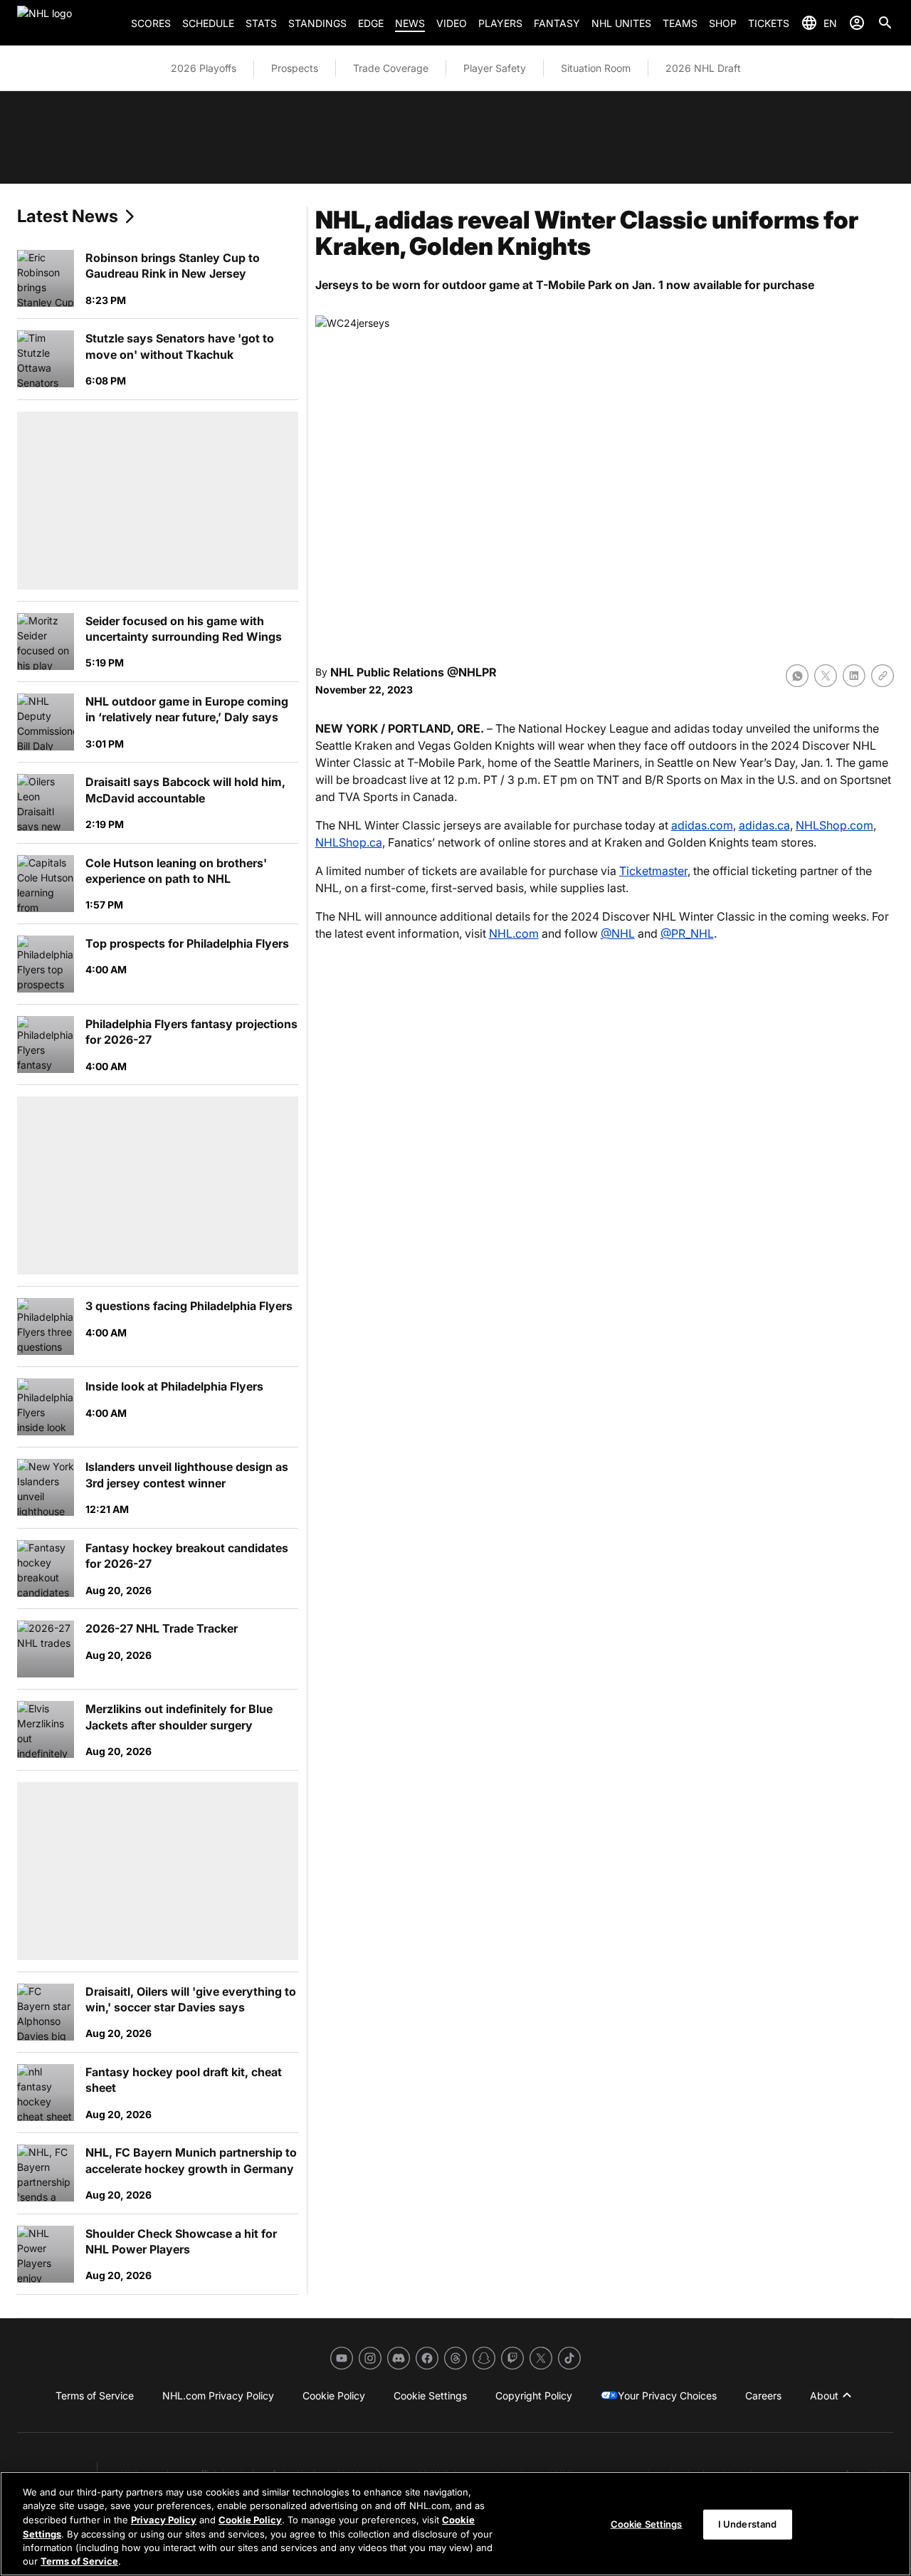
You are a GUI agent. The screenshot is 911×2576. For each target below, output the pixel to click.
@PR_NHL (687, 933)
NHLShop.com (834, 825)
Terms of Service (79, 2561)
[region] (455, 2524)
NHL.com (514, 933)
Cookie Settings (647, 2524)
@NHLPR (472, 672)
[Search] (885, 23)
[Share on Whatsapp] (797, 676)
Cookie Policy (250, 2520)
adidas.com (702, 825)
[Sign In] (857, 23)
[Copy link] (883, 676)
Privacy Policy (164, 2520)
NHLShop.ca (349, 842)
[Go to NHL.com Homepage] (68, 23)
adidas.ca (764, 825)
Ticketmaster (653, 871)
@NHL (618, 933)
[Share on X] (826, 676)
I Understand (748, 2524)
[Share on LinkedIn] (854, 676)
